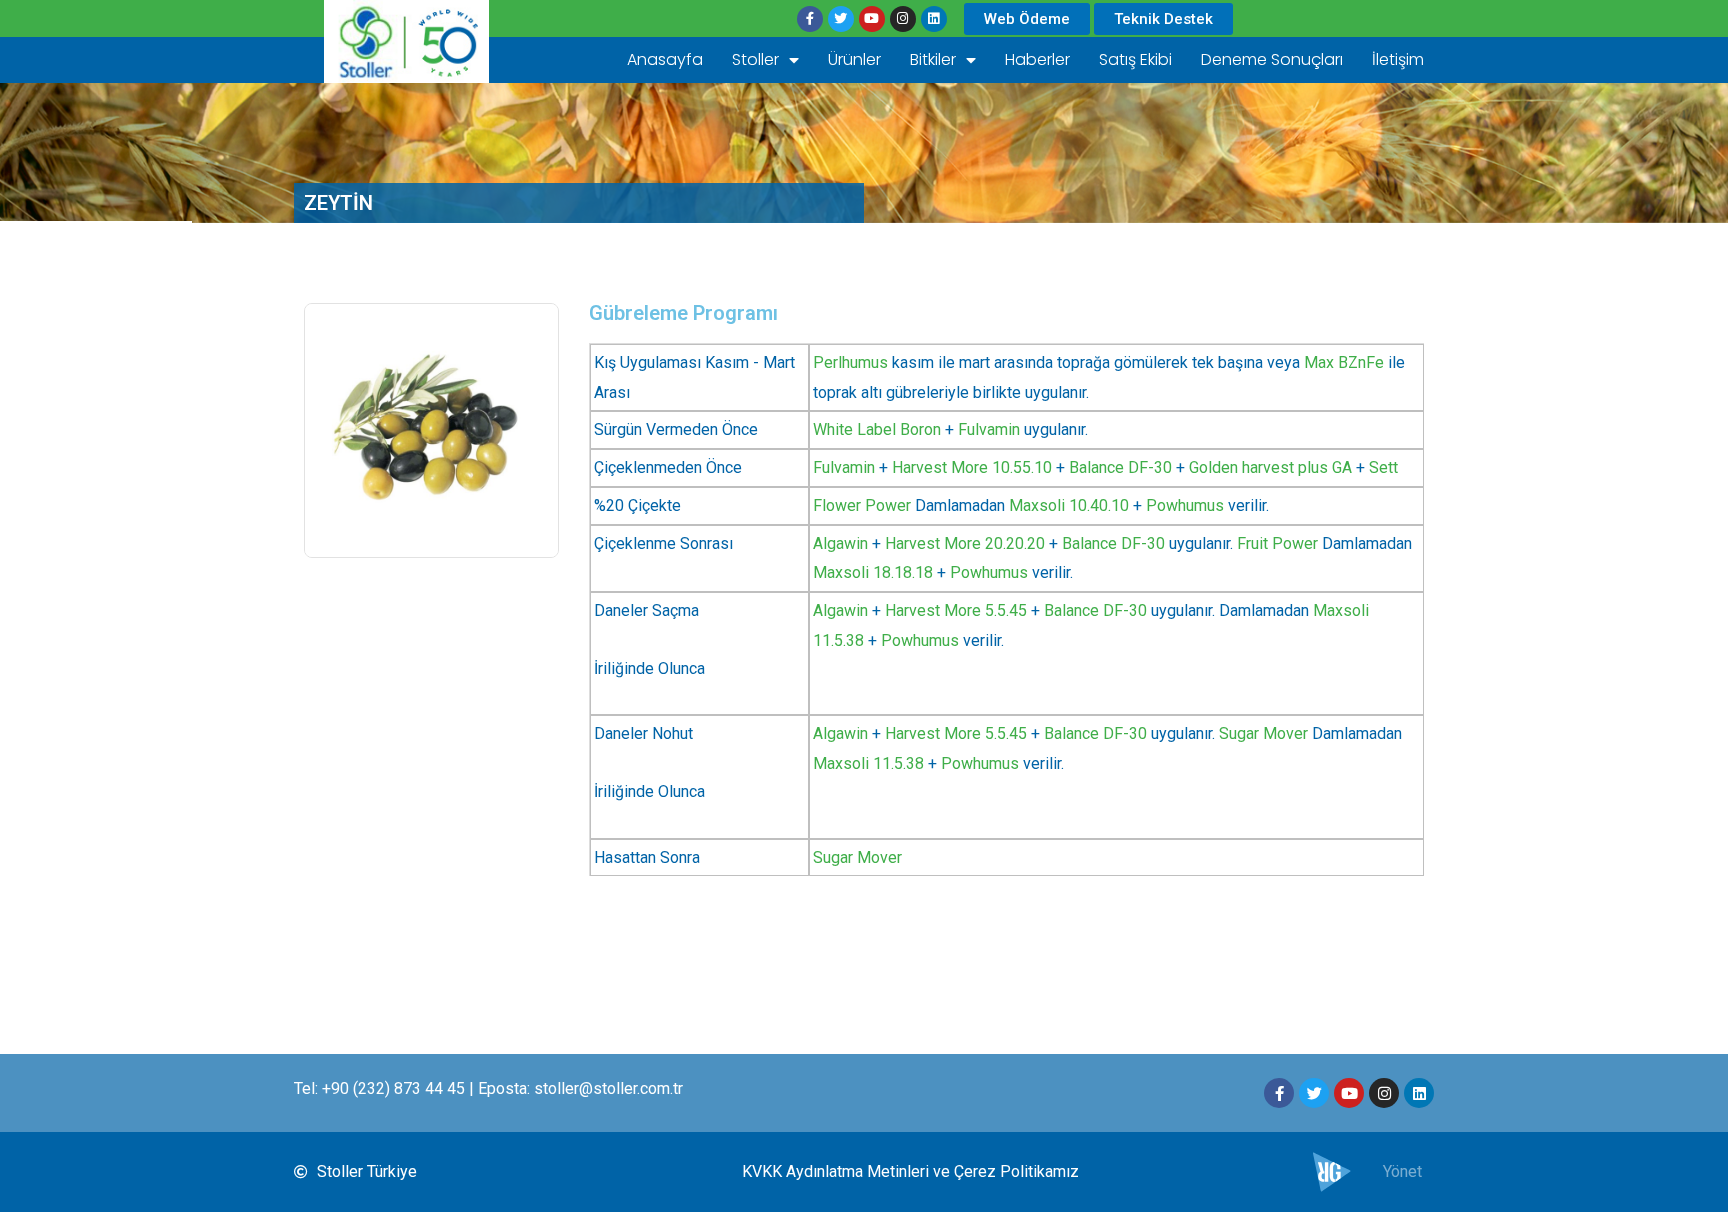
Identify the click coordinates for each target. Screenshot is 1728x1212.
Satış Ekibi (1135, 59)
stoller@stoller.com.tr (608, 1088)
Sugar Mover (1263, 733)
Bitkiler (933, 59)
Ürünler (854, 59)
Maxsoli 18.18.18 (873, 572)
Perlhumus (850, 362)
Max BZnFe (1344, 362)
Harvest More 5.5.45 (956, 610)
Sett (1383, 467)
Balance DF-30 (1120, 467)
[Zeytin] (431, 430)
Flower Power (862, 505)
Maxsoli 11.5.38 (868, 763)
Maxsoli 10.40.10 (1069, 505)
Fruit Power (1277, 543)
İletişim (1398, 59)
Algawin (840, 543)
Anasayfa (665, 59)
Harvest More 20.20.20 (965, 543)
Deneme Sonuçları (1272, 59)
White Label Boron (877, 429)
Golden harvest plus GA (1270, 467)
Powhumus (1185, 505)
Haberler (1037, 59)
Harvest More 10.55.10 (972, 467)
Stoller (755, 59)
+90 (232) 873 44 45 (393, 1088)
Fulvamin (989, 429)
